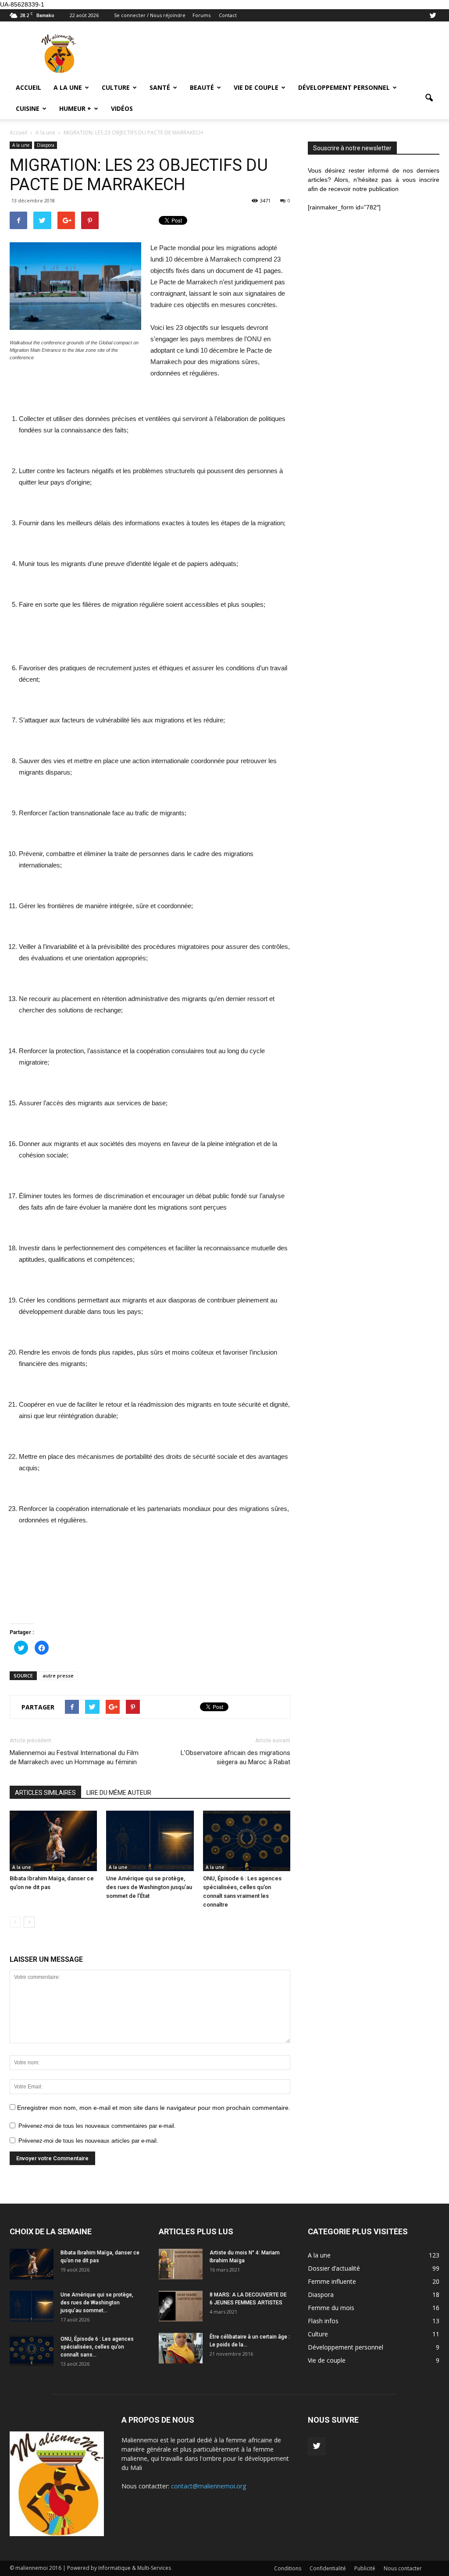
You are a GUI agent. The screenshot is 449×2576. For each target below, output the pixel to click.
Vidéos (122, 108)
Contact (228, 15)
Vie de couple (256, 87)
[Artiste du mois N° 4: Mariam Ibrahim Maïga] (181, 2264)
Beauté (202, 87)
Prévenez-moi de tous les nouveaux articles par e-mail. (88, 2141)
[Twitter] (433, 15)
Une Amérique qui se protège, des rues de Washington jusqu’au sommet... (97, 2303)
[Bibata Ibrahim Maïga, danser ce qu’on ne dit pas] (53, 1841)
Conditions (288, 2568)
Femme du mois (331, 2308)
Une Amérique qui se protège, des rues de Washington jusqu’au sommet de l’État (149, 1887)
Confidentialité (328, 2568)
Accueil (29, 87)
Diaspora (46, 145)
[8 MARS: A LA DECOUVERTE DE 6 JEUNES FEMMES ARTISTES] (181, 2306)
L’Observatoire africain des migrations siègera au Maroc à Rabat (235, 1757)
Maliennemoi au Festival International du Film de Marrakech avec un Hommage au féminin (74, 1757)
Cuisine (28, 108)
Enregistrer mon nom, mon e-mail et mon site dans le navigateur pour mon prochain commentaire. (154, 2108)
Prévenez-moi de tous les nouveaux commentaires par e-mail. (97, 2126)
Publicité (365, 2568)
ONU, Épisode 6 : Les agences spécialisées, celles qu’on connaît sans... (97, 2347)
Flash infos (323, 2321)
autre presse (58, 1675)
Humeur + (75, 108)
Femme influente (332, 2281)
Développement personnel (344, 87)
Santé (160, 87)
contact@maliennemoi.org (208, 2486)
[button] (429, 98)
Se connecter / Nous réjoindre (150, 15)
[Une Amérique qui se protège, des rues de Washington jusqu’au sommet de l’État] (150, 1841)
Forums (201, 15)
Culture (116, 87)
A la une (68, 87)
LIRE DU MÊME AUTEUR (119, 1793)
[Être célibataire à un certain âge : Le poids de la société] (181, 2348)
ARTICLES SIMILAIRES (45, 1793)
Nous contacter (403, 2568)
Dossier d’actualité (334, 2268)
